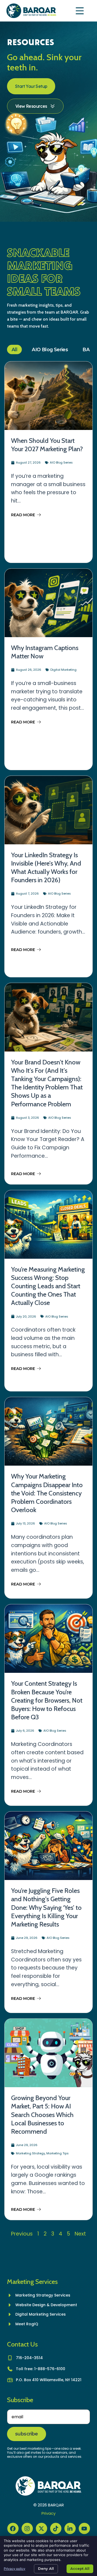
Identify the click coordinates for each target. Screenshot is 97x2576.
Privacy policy (15, 2569)
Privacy (48, 2513)
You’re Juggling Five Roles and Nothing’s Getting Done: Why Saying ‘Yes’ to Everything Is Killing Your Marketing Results (46, 1907)
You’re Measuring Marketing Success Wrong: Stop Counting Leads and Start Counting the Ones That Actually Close (48, 1286)
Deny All (46, 2568)
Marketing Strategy (30, 2153)
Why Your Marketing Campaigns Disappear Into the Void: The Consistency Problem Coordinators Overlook (47, 1493)
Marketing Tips (58, 2153)
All (14, 349)
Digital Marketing (63, 670)
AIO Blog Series (50, 349)
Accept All (80, 2568)
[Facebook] (13, 2528)
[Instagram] (27, 2528)
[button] (80, 11)
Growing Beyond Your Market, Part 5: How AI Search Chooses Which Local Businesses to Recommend (42, 2115)
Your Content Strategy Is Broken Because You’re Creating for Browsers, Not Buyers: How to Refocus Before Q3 (47, 1700)
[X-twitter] (41, 2528)
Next (80, 2234)
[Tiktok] (56, 2528)
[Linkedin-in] (70, 2528)
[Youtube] (84, 2528)
